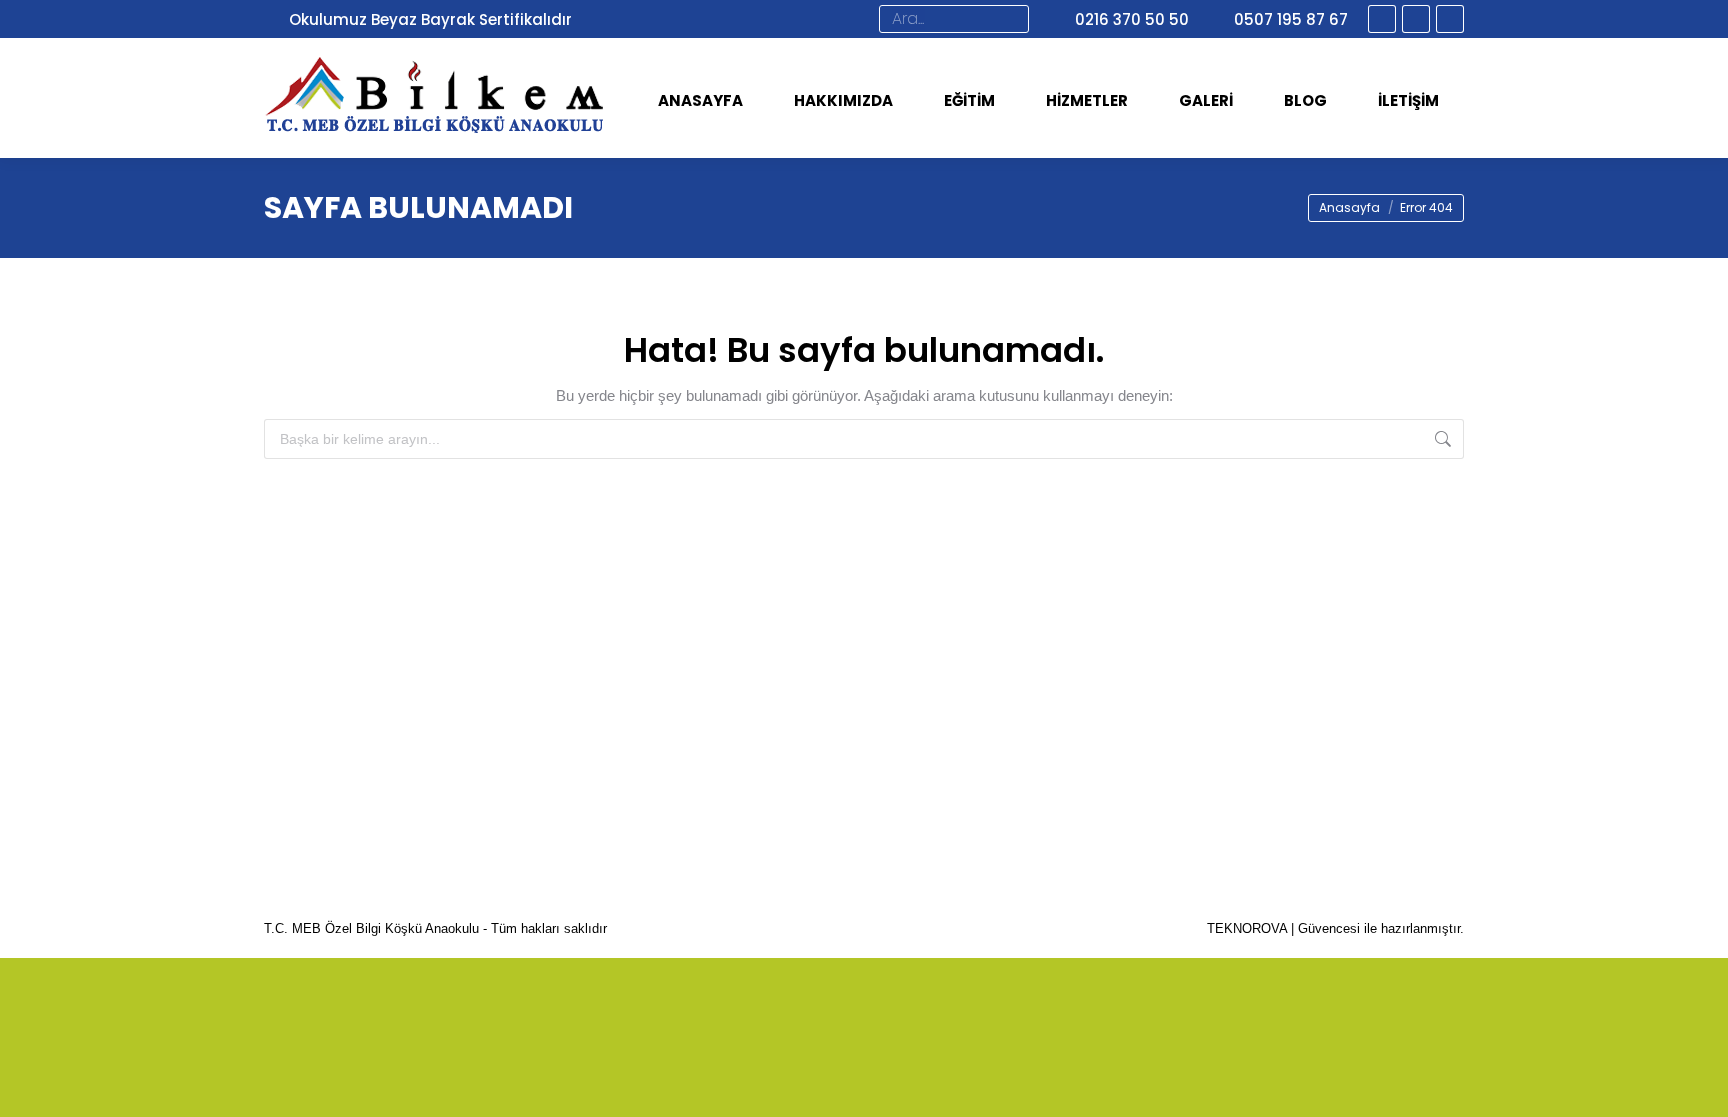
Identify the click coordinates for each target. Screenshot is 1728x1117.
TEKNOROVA (1247, 928)
